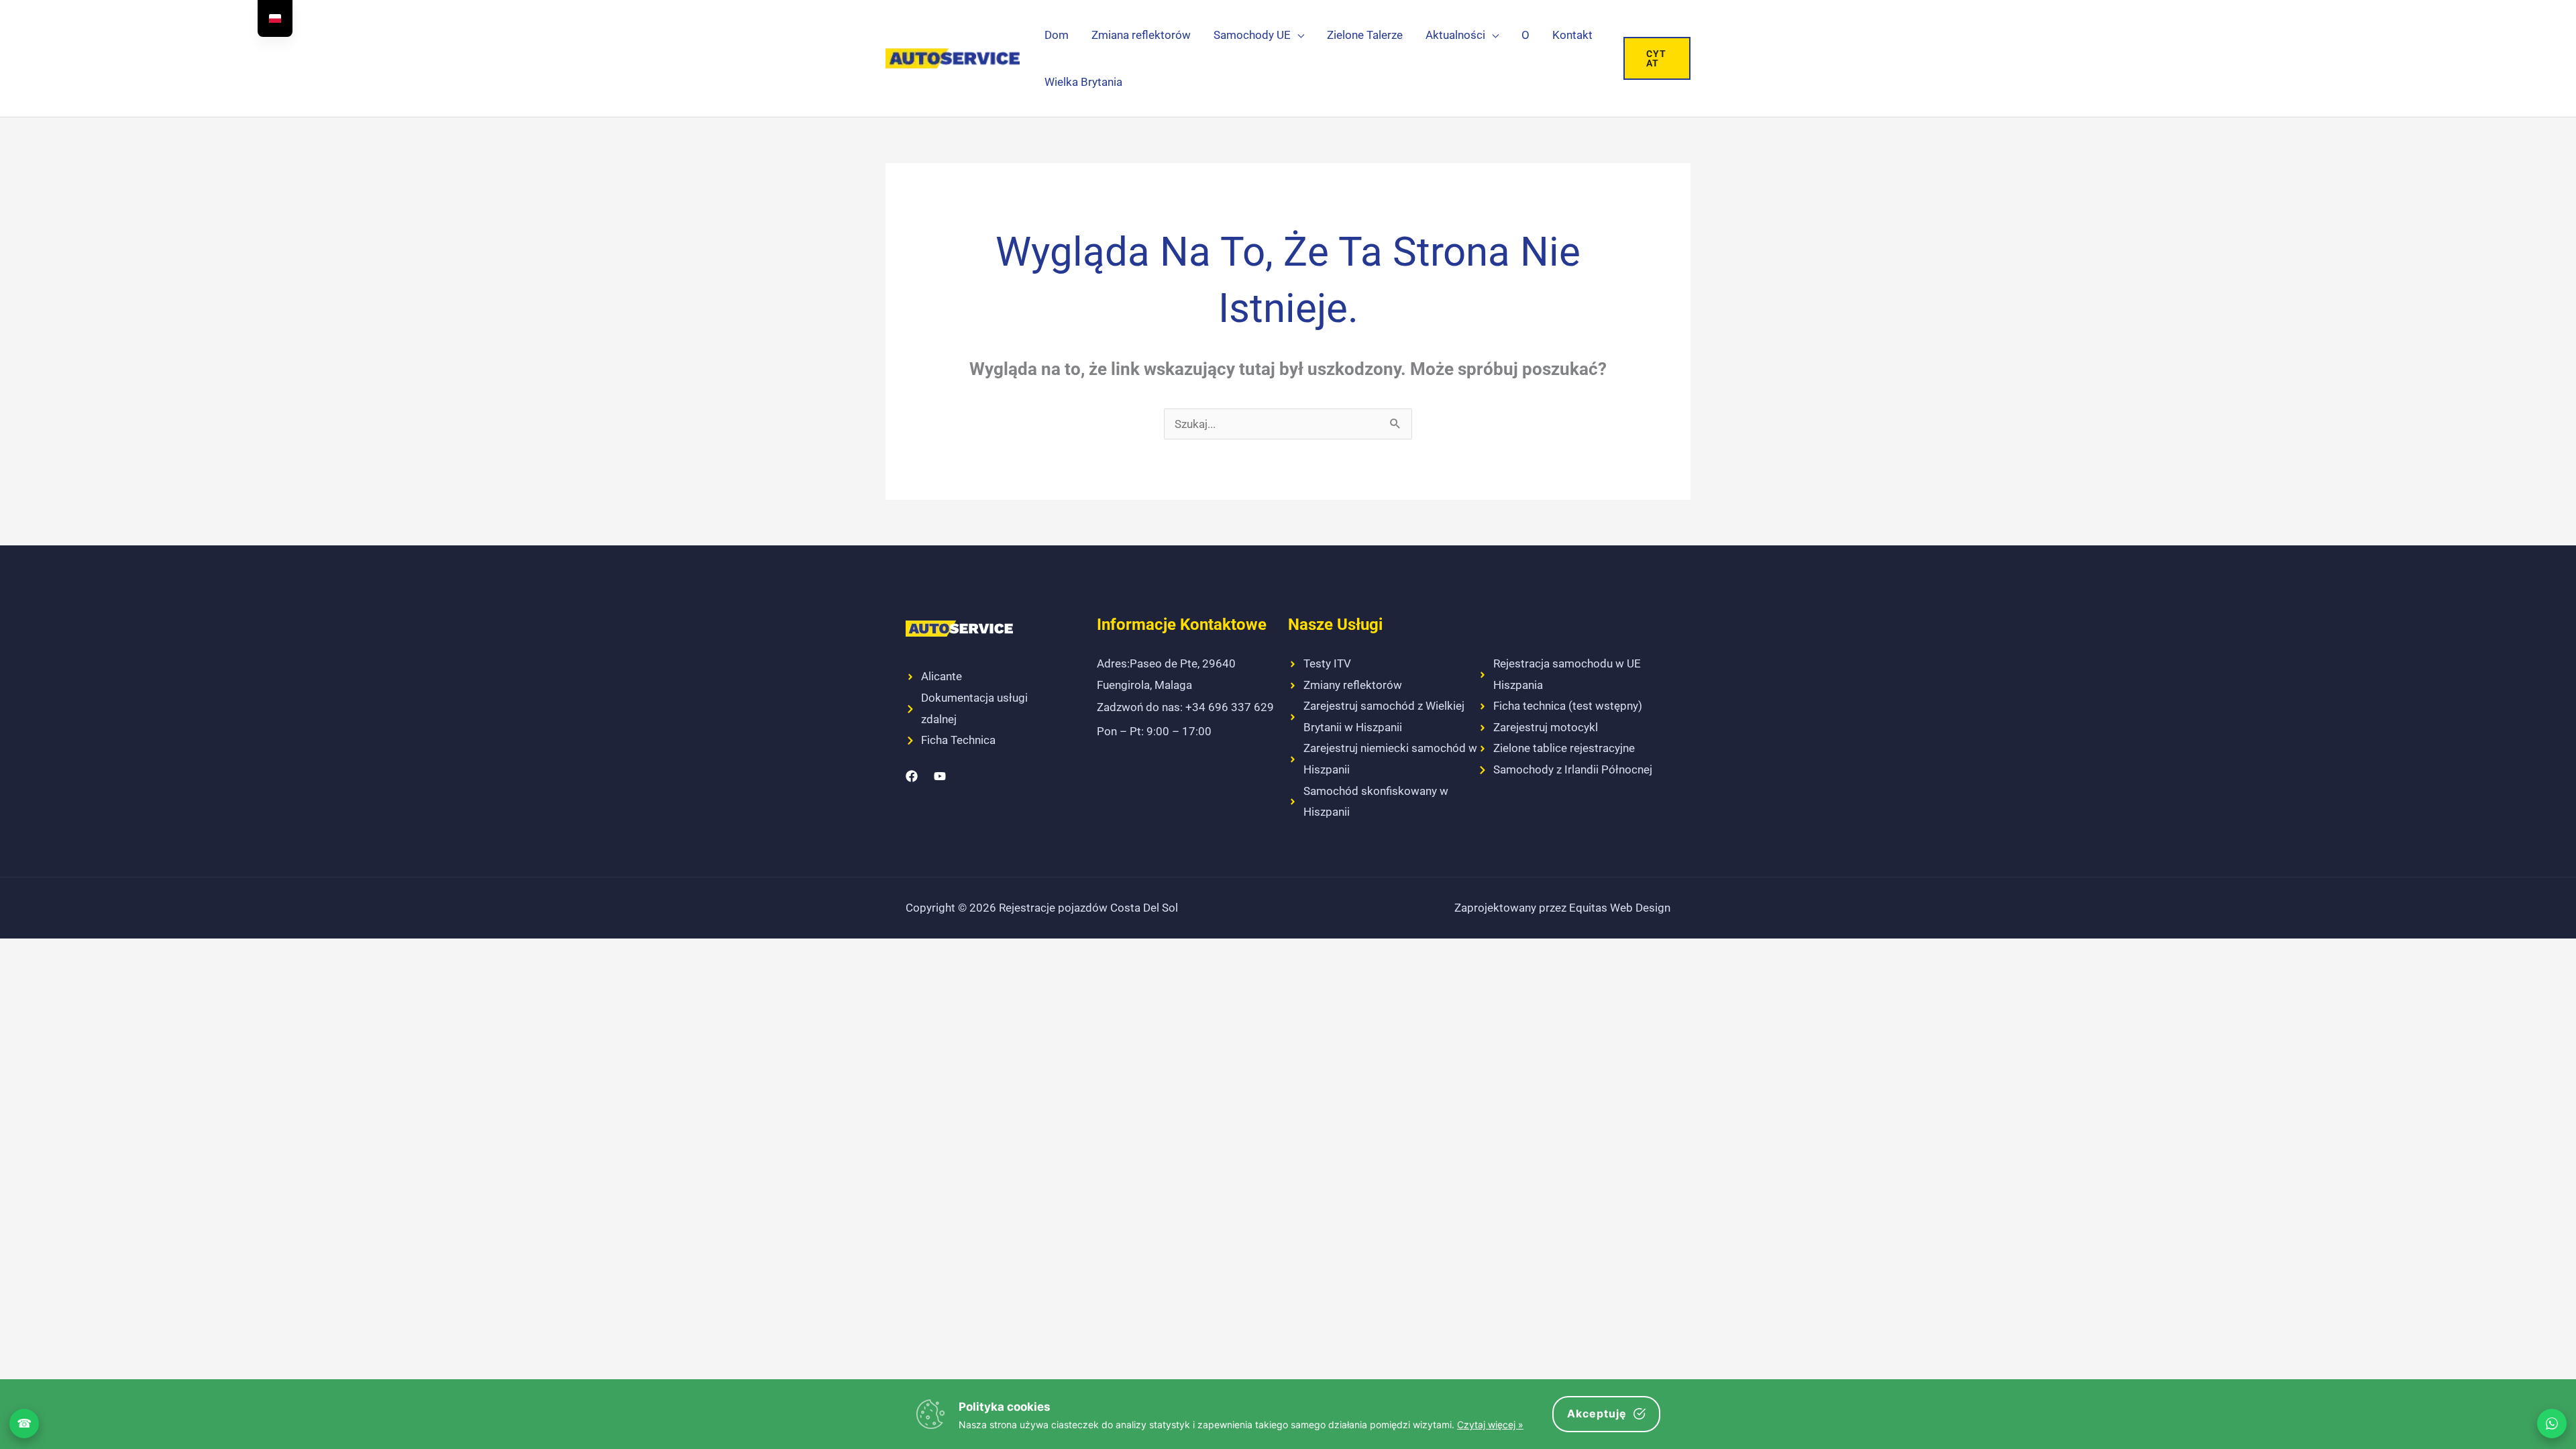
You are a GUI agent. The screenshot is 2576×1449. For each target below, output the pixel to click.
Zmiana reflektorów (1141, 35)
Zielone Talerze (1365, 35)
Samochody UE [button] (1252, 35)
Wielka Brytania (1083, 82)
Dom (1057, 35)
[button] (1657, 58)
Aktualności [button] (1455, 35)
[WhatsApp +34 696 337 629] (2552, 1424)
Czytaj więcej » (1490, 1425)
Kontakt (1572, 35)
